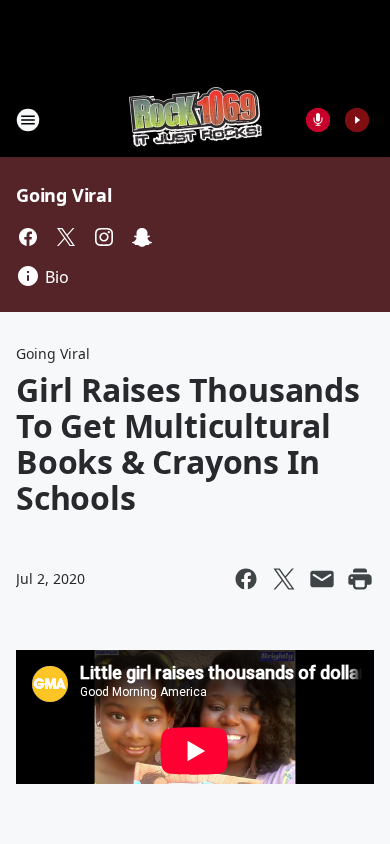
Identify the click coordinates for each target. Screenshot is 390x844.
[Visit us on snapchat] (142, 237)
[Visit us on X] (66, 237)
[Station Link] (195, 119)
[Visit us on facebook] (28, 237)
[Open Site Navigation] (28, 120)
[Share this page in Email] (322, 579)
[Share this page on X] (284, 579)
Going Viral (64, 195)
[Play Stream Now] (357, 120)
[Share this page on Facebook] (246, 579)
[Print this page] (360, 579)
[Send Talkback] (318, 120)
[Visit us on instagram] (104, 237)
